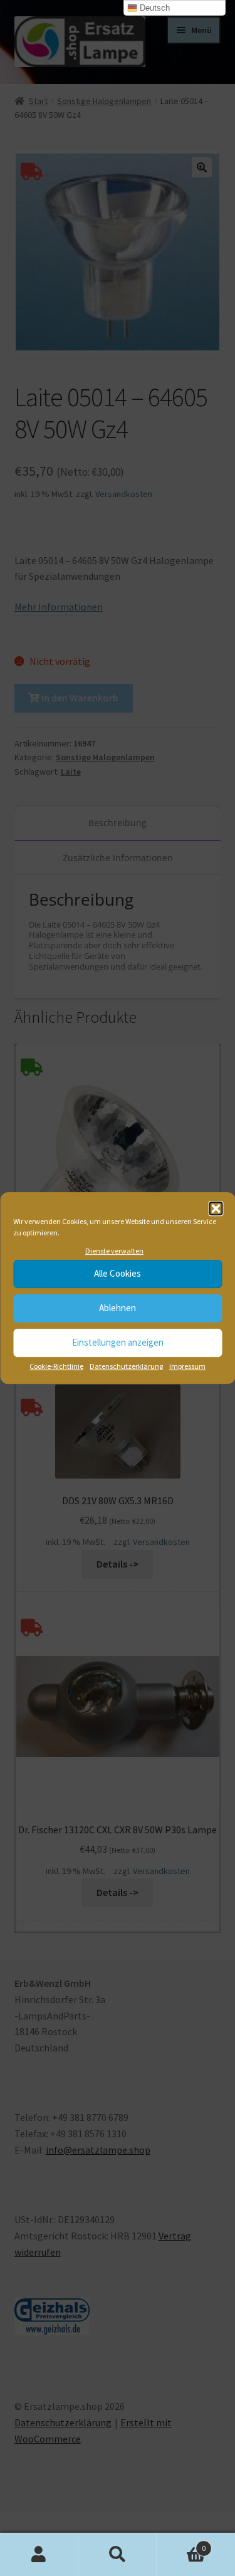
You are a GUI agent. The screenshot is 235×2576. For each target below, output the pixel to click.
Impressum (187, 1366)
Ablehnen (118, 1308)
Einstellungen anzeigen (118, 1343)
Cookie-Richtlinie (56, 1366)
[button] (216, 1208)
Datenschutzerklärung (126, 1366)
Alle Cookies (118, 1274)
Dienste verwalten (114, 1251)
